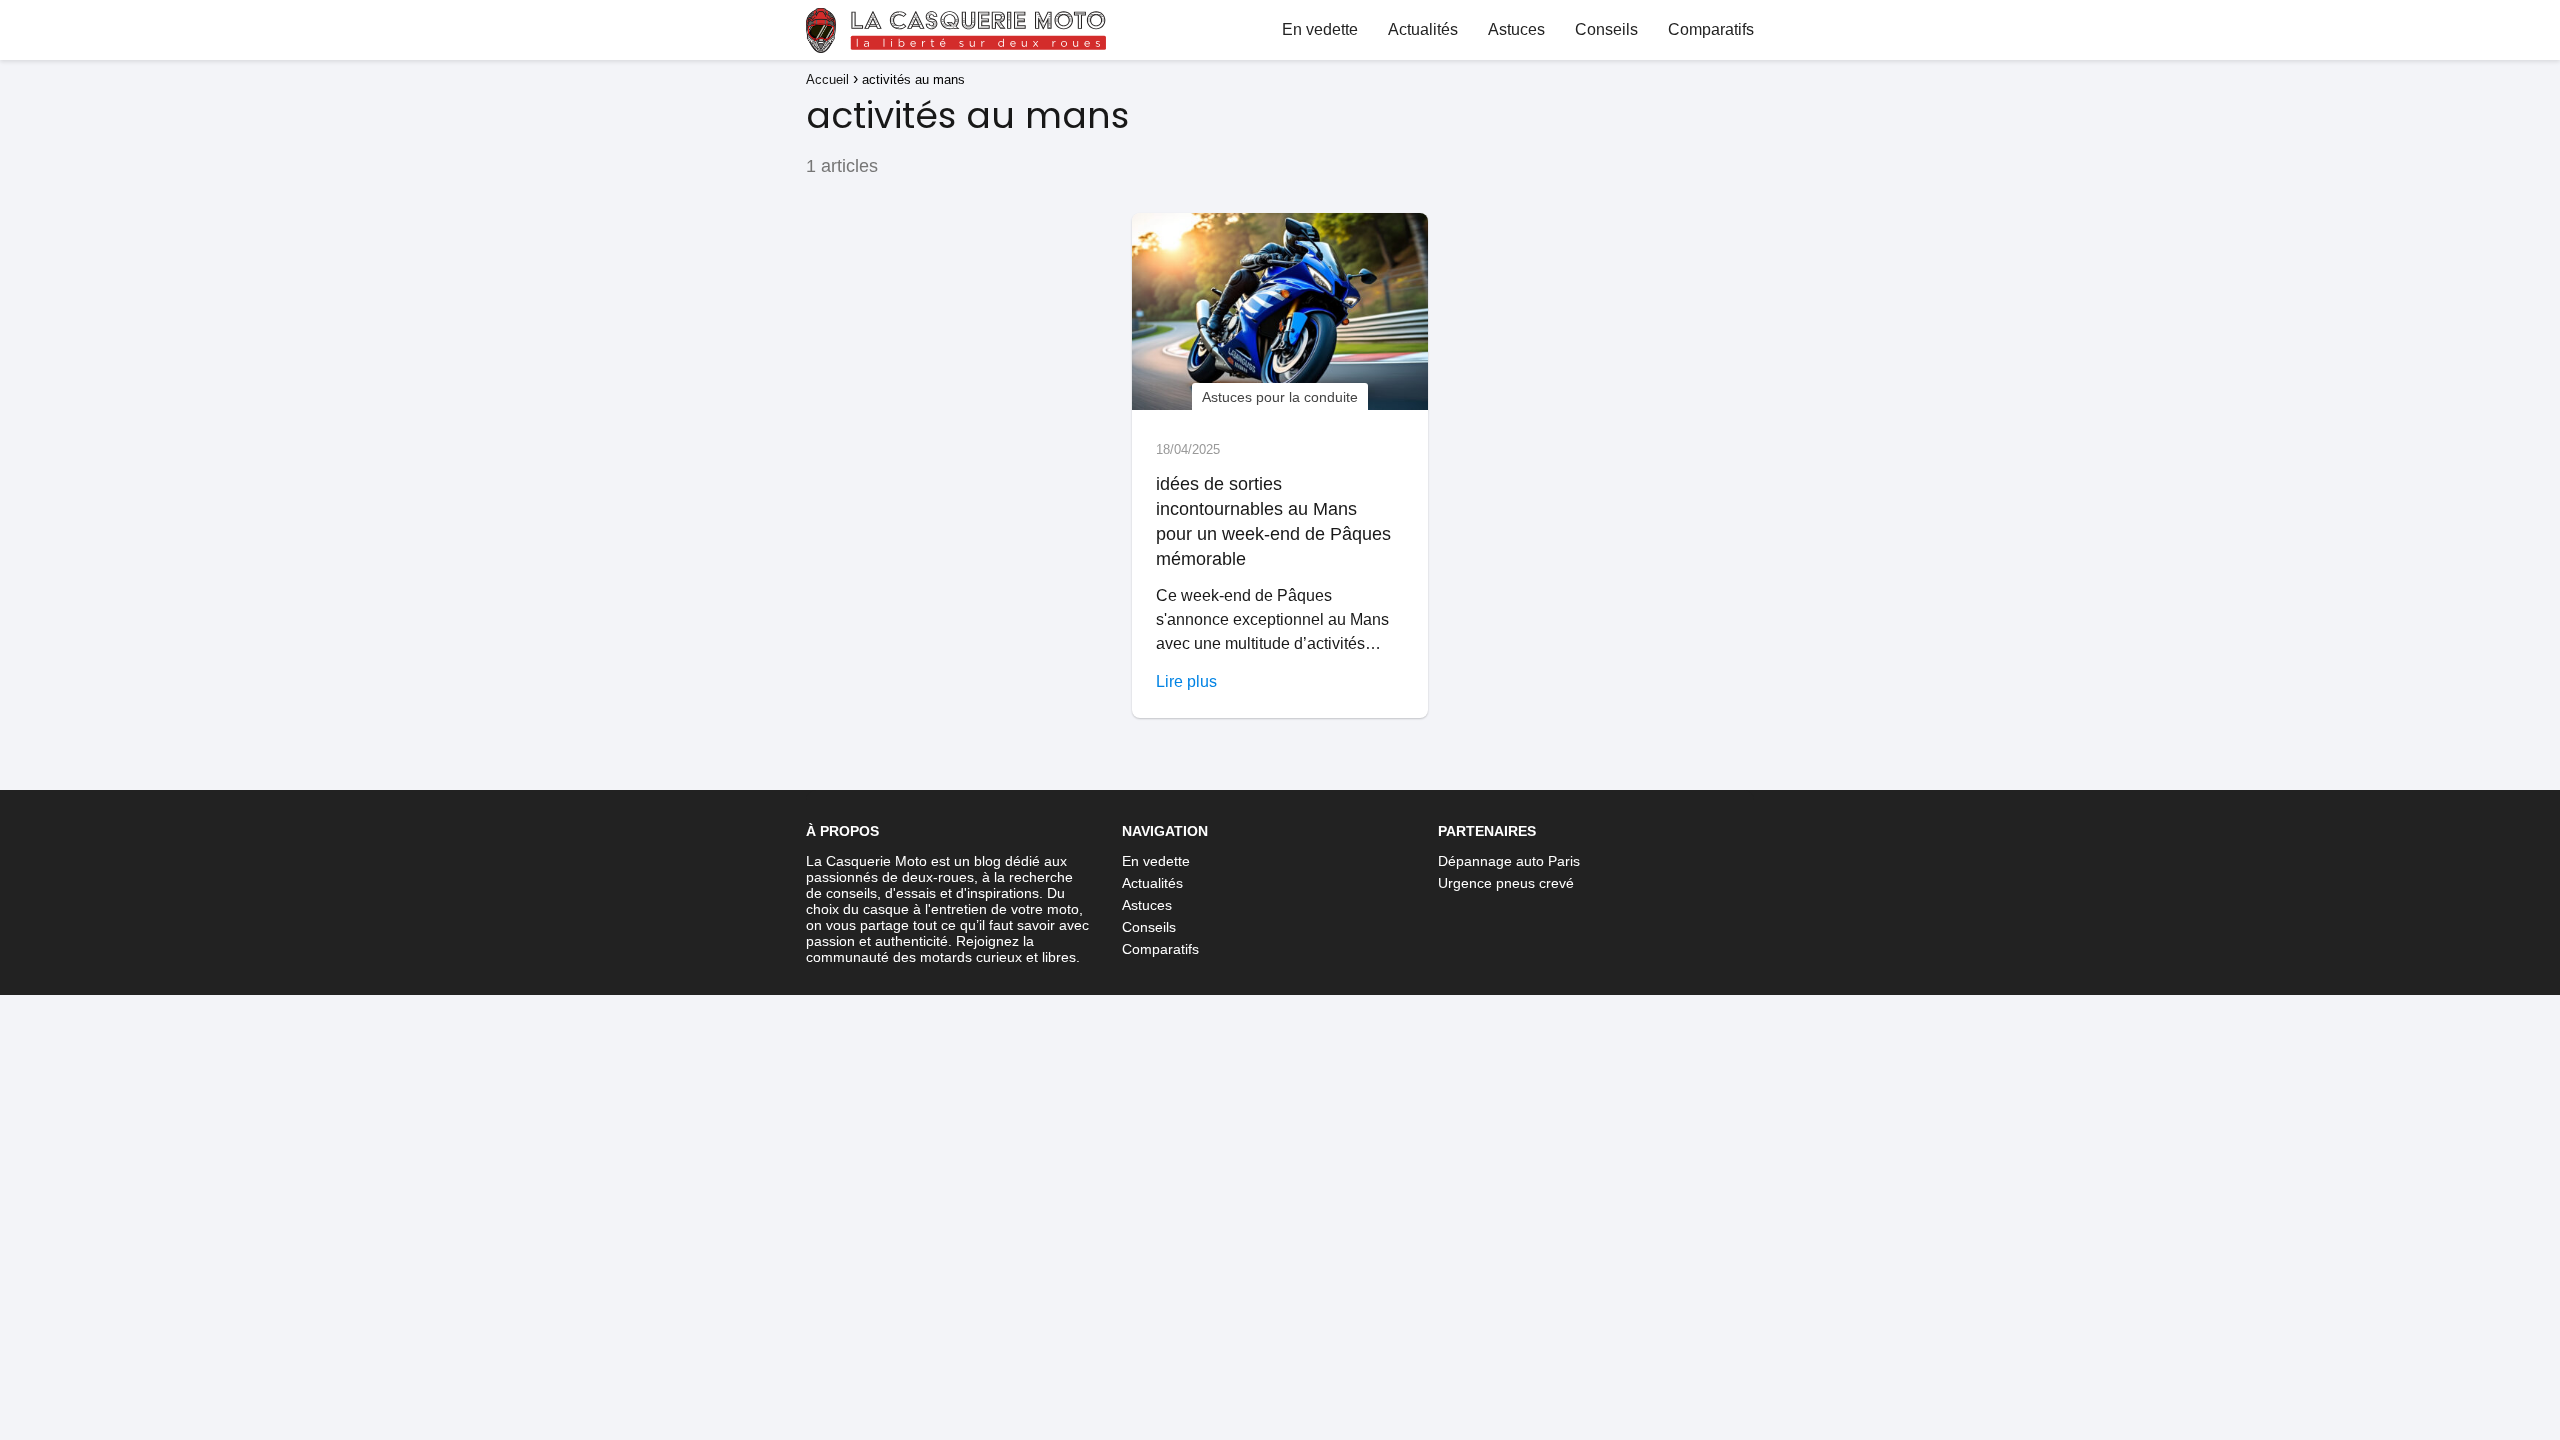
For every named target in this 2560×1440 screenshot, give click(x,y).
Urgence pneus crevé (1506, 883)
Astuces (1516, 29)
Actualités (1423, 29)
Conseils (1606, 29)
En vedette (1320, 29)
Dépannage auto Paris (1509, 861)
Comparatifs (1711, 29)
